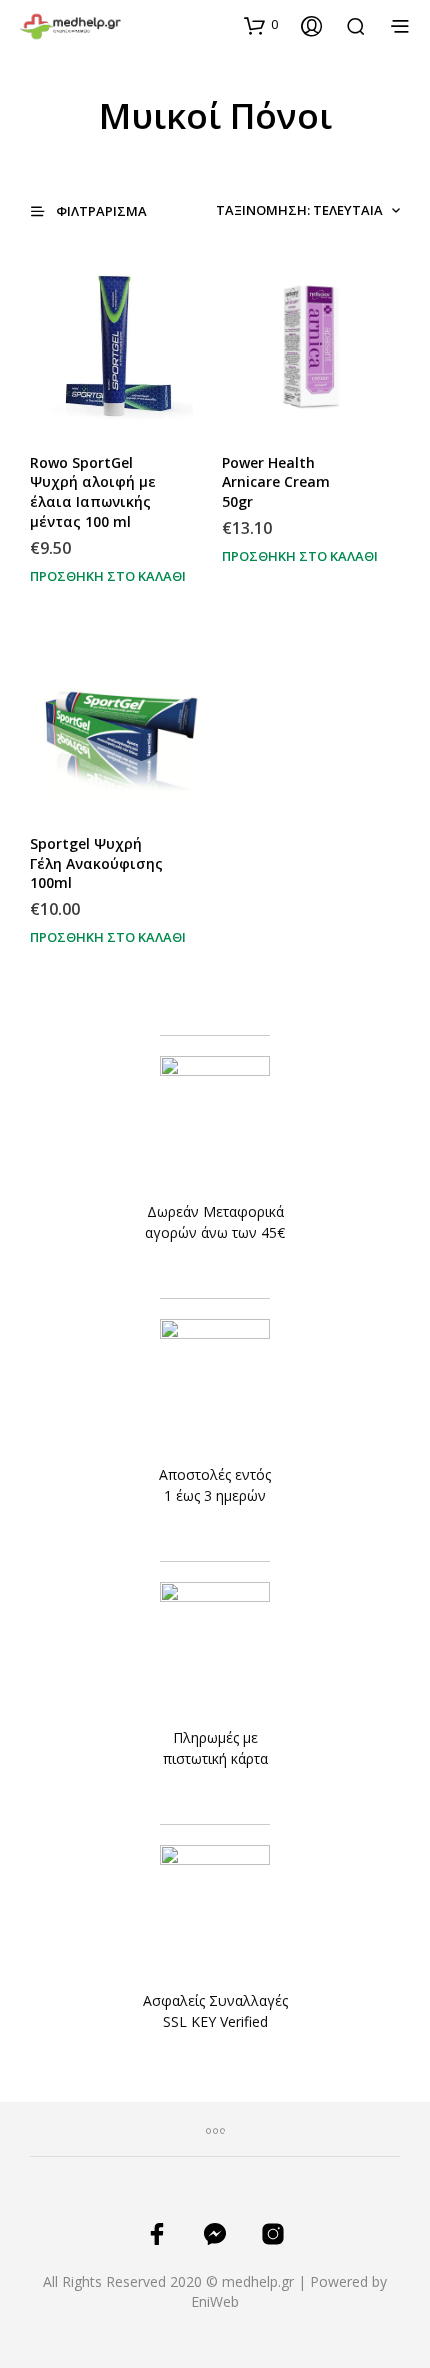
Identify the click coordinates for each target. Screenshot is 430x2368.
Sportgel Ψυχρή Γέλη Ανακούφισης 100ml (96, 863)
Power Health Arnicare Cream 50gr (276, 482)
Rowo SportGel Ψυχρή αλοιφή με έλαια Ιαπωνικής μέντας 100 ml (93, 492)
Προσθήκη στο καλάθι (108, 576)
